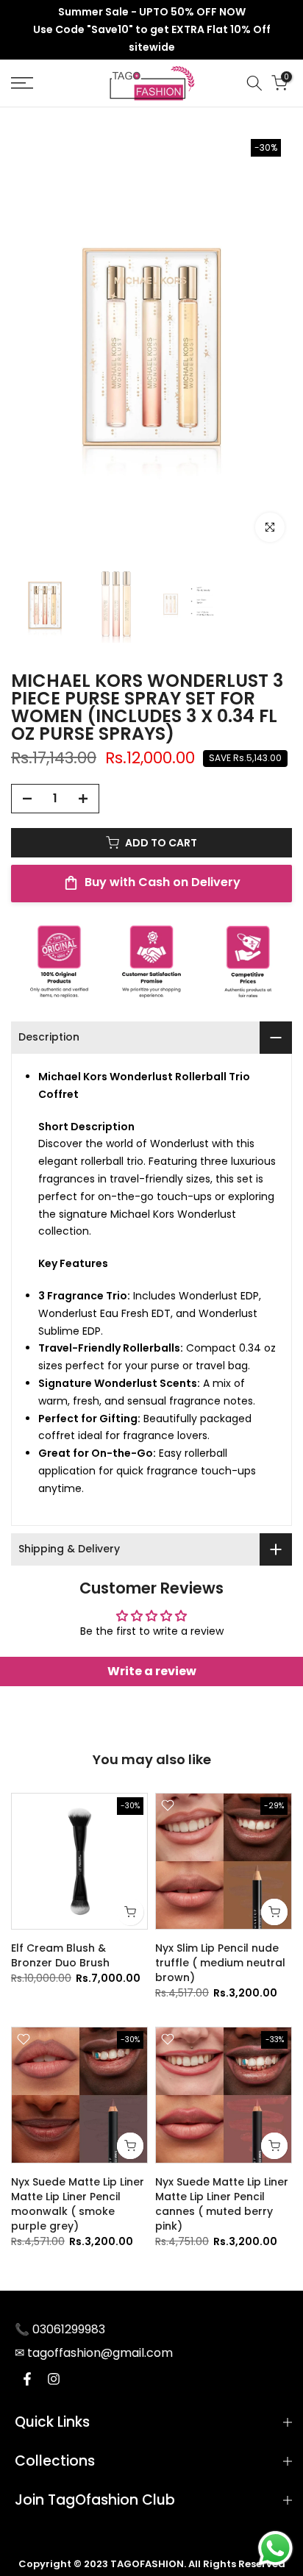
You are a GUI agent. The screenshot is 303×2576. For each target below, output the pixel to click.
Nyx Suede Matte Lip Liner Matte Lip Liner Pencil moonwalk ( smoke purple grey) (78, 2204)
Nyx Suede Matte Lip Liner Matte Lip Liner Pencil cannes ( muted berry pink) (222, 2204)
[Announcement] (151, 30)
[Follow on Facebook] (27, 2379)
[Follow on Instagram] (54, 2379)
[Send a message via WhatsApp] (275, 2548)
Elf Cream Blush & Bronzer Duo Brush (60, 1955)
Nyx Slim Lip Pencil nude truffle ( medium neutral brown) (220, 1963)
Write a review (152, 1671)
